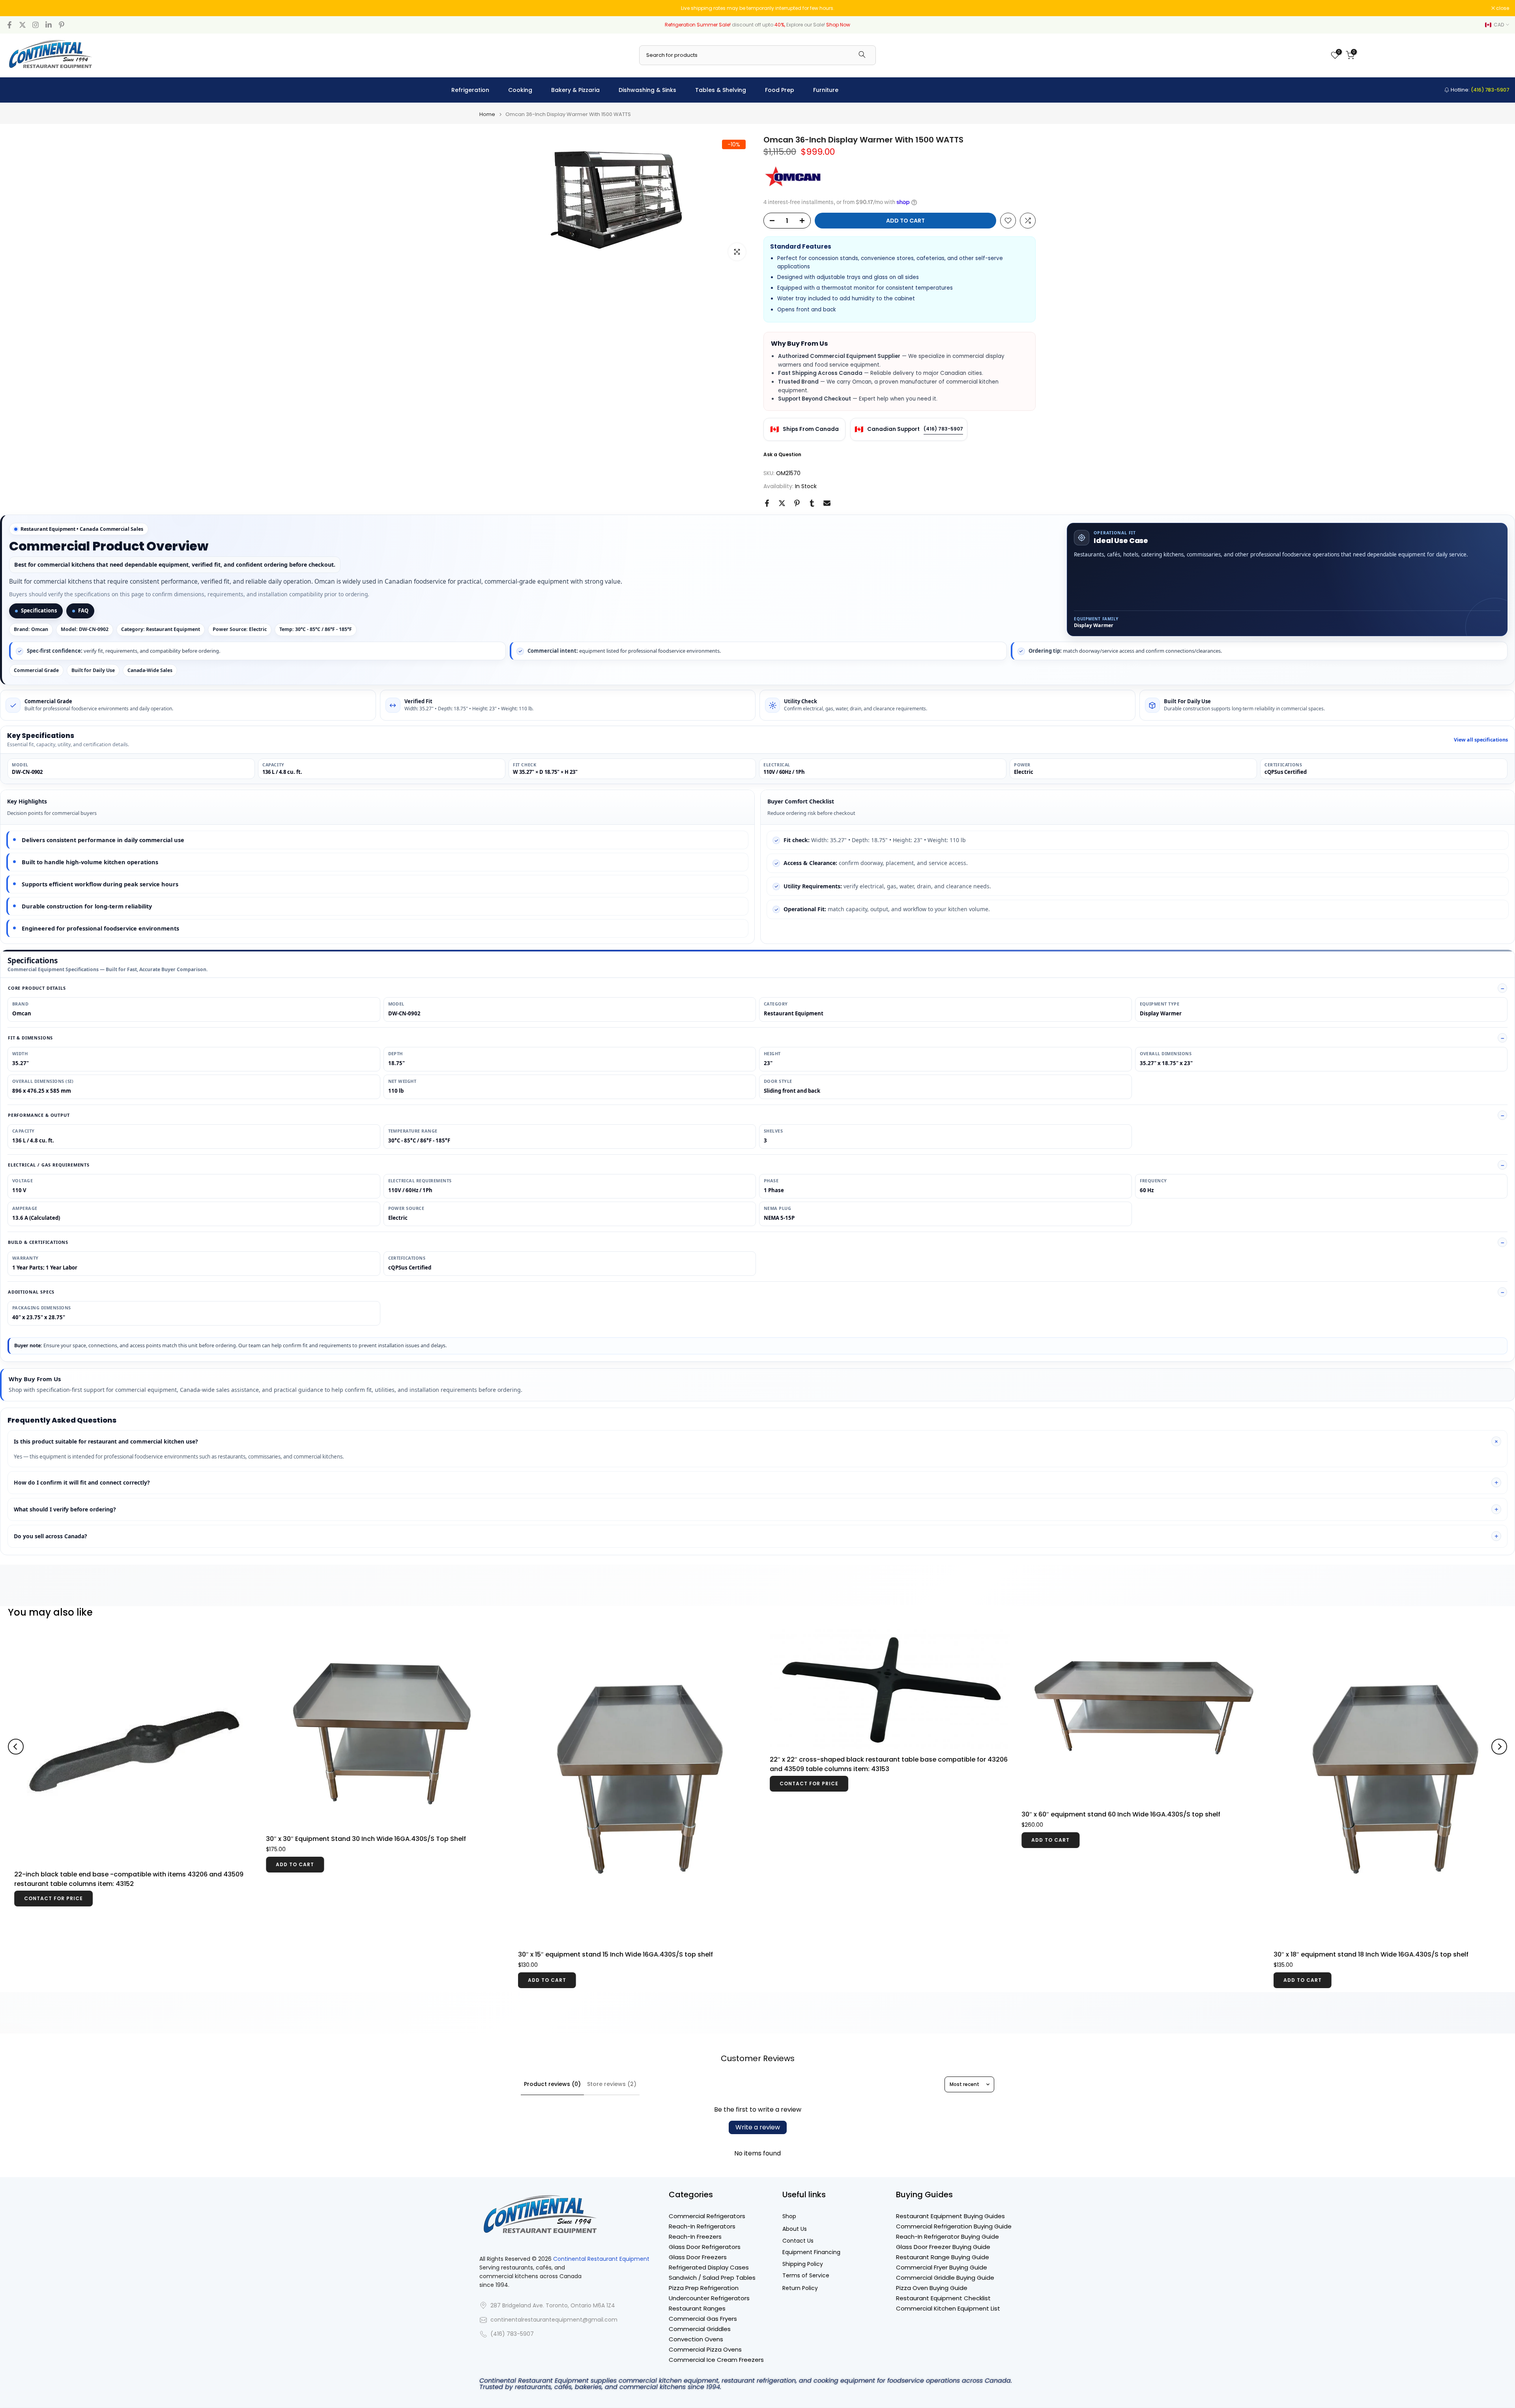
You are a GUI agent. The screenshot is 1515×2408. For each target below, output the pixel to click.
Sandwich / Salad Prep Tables (712, 2278)
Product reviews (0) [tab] (552, 2084)
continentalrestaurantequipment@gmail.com (554, 2320)
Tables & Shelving (721, 90)
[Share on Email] (827, 503)
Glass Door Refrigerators (705, 2247)
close (17, 8)
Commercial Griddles (700, 2329)
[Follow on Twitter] (22, 25)
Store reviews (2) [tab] (612, 2084)
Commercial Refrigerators (707, 2216)
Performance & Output (39, 1115)
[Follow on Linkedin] (49, 25)
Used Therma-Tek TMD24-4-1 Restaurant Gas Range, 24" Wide (695, 1814)
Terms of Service (806, 2276)
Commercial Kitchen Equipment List (948, 2308)
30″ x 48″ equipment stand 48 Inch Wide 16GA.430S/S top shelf (1198, 1814)
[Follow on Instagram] (36, 25)
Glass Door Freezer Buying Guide (943, 2247)
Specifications (39, 610)
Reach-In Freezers (695, 2237)
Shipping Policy (803, 2264)
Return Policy (800, 2288)
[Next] (1499, 1717)
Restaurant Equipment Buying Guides (950, 2216)
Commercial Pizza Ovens (705, 2349)
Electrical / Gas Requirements (49, 1165)
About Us (795, 2229)
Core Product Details (37, 988)
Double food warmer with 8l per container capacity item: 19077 (442, 1802)
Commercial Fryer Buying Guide (942, 2267)
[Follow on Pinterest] (62, 25)
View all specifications (1481, 740)
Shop (789, 2216)
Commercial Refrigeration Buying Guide (954, 2226)
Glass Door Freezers (698, 2257)
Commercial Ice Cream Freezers (716, 2360)
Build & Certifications (38, 1242)
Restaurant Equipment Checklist (943, 2298)
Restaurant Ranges (697, 2308)
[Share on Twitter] (782, 503)
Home (487, 114)
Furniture (826, 90)
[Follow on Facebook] (9, 25)
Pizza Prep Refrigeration (704, 2288)
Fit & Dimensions (30, 1038)
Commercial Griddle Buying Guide (945, 2278)
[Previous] (16, 1717)
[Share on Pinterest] (797, 503)
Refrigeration (470, 90)
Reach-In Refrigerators (702, 2226)
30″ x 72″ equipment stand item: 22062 (908, 1781)
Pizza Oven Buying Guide (932, 2288)
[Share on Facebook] (767, 503)
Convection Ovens (696, 2339)
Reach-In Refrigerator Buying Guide (947, 2237)
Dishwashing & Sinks (647, 90)
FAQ (83, 610)
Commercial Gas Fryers (703, 2319)
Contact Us (798, 2241)
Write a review (758, 2127)
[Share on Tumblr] (812, 503)
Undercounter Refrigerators (709, 2298)
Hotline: (1479, 90)
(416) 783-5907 (943, 429)
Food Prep (780, 90)
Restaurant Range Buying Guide (943, 2257)
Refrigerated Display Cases (709, 2267)
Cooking (520, 90)
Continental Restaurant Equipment (601, 2259)
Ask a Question (782, 454)
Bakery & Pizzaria (575, 90)
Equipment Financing (811, 2252)
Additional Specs (31, 1292)
